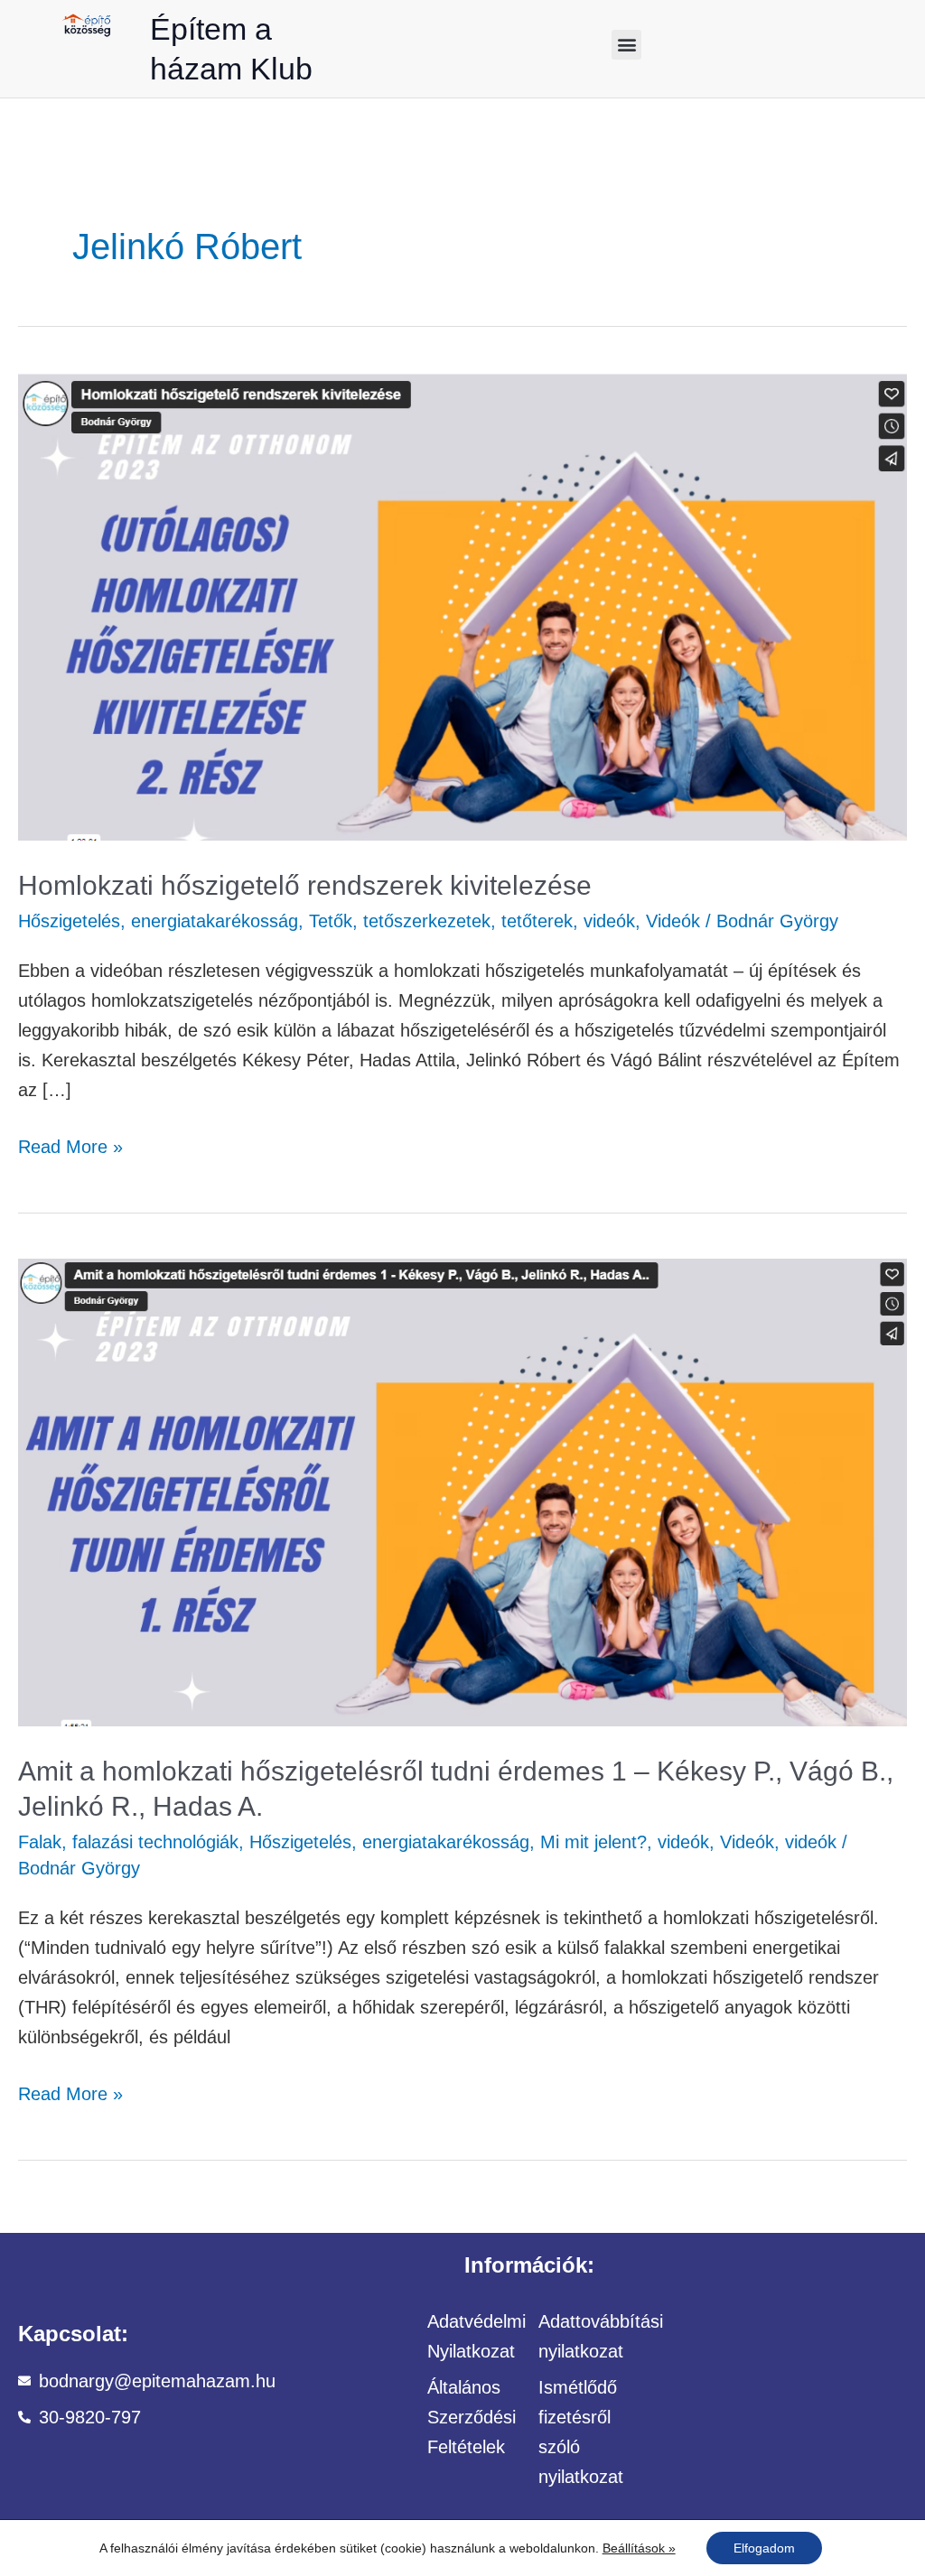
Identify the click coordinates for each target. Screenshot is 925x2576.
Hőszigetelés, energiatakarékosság (158, 921)
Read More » (70, 1144)
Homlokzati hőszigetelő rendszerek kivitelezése (305, 885)
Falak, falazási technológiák (128, 1842)
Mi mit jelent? (593, 1842)
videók (609, 921)
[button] (626, 45)
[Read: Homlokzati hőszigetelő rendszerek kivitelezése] (462, 605)
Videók (673, 921)
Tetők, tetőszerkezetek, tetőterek (441, 921)
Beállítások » (639, 2548)
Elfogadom (764, 2548)
